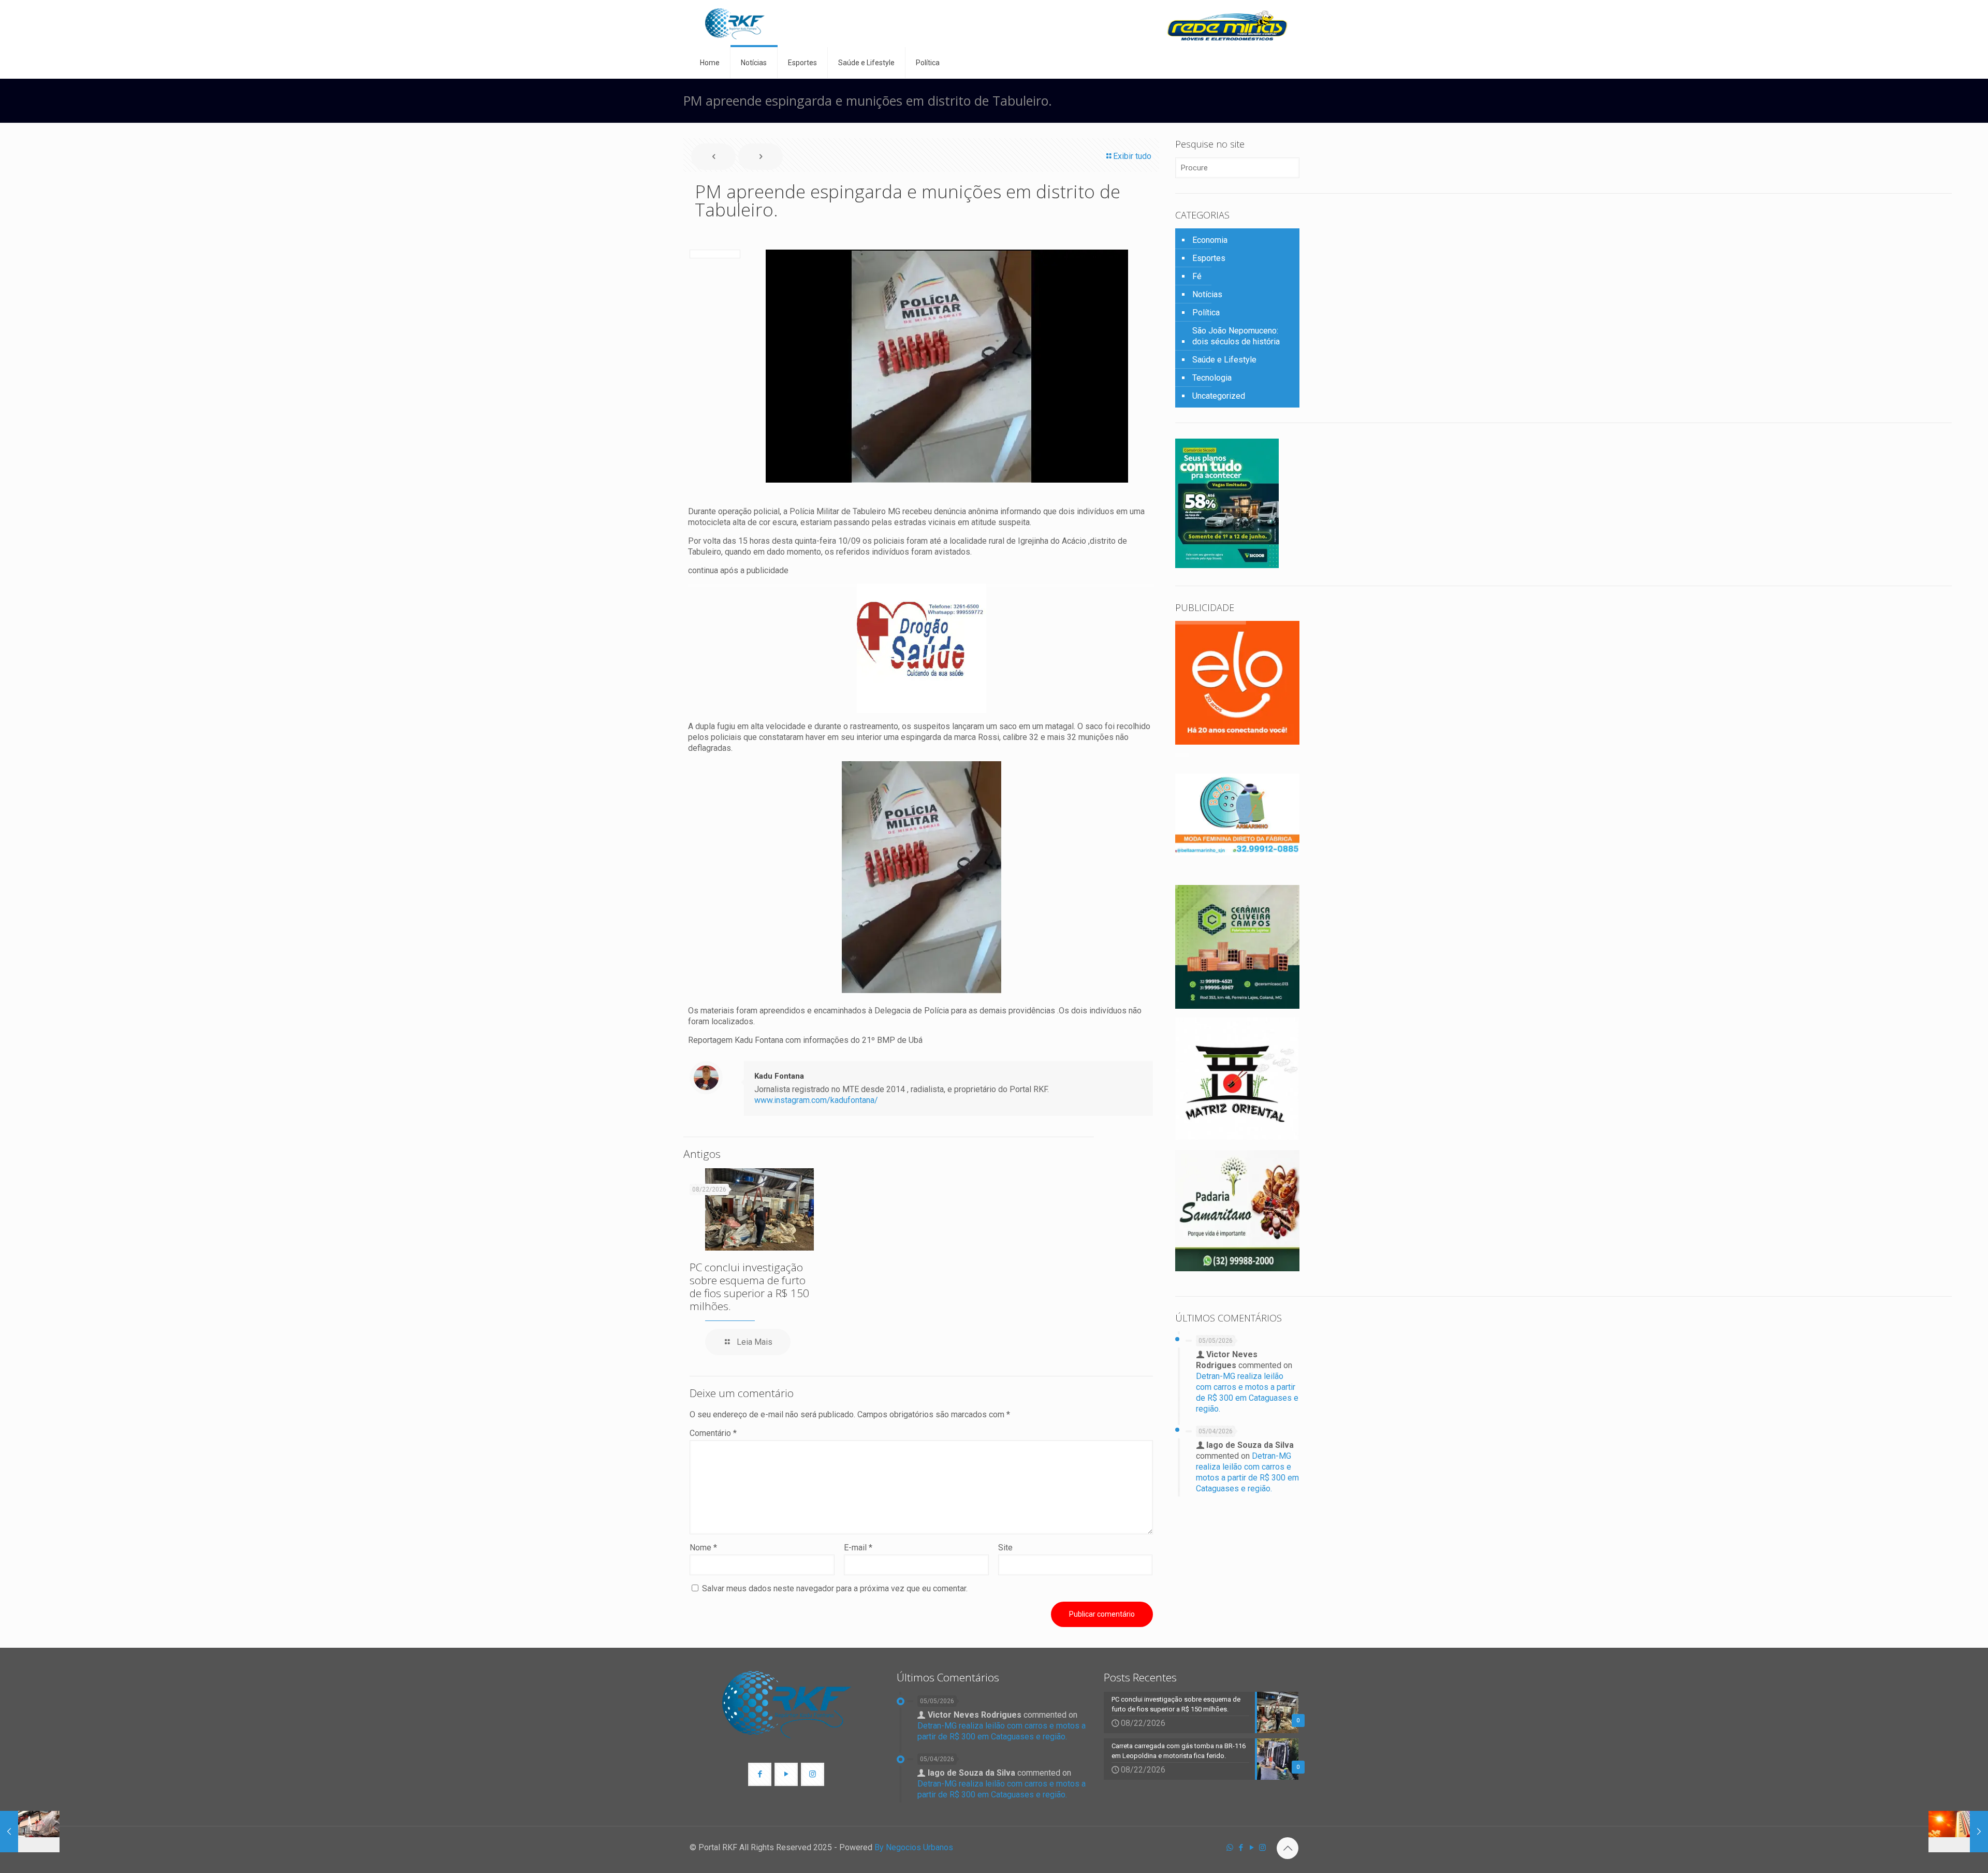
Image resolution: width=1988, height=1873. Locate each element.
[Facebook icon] (1241, 1848)
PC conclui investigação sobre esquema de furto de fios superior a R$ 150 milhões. (749, 1287)
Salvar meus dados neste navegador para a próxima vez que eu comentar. (835, 1588)
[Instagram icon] (1262, 1848)
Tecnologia (1212, 378)
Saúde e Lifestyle (1224, 360)
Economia (1210, 240)
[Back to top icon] (1288, 1848)
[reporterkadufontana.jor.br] (735, 24)
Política (1206, 313)
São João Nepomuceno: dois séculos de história (1236, 336)
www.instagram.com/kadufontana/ (816, 1100)
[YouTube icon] (1252, 1848)
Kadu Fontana (779, 1076)
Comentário (713, 1433)
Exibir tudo (1132, 156)
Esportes (1209, 258)
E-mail (858, 1548)
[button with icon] (760, 1774)
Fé (1197, 276)
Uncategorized (1219, 396)
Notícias (1207, 294)
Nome (703, 1548)
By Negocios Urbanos (914, 1847)
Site (1005, 1548)
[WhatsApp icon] (1230, 1848)
